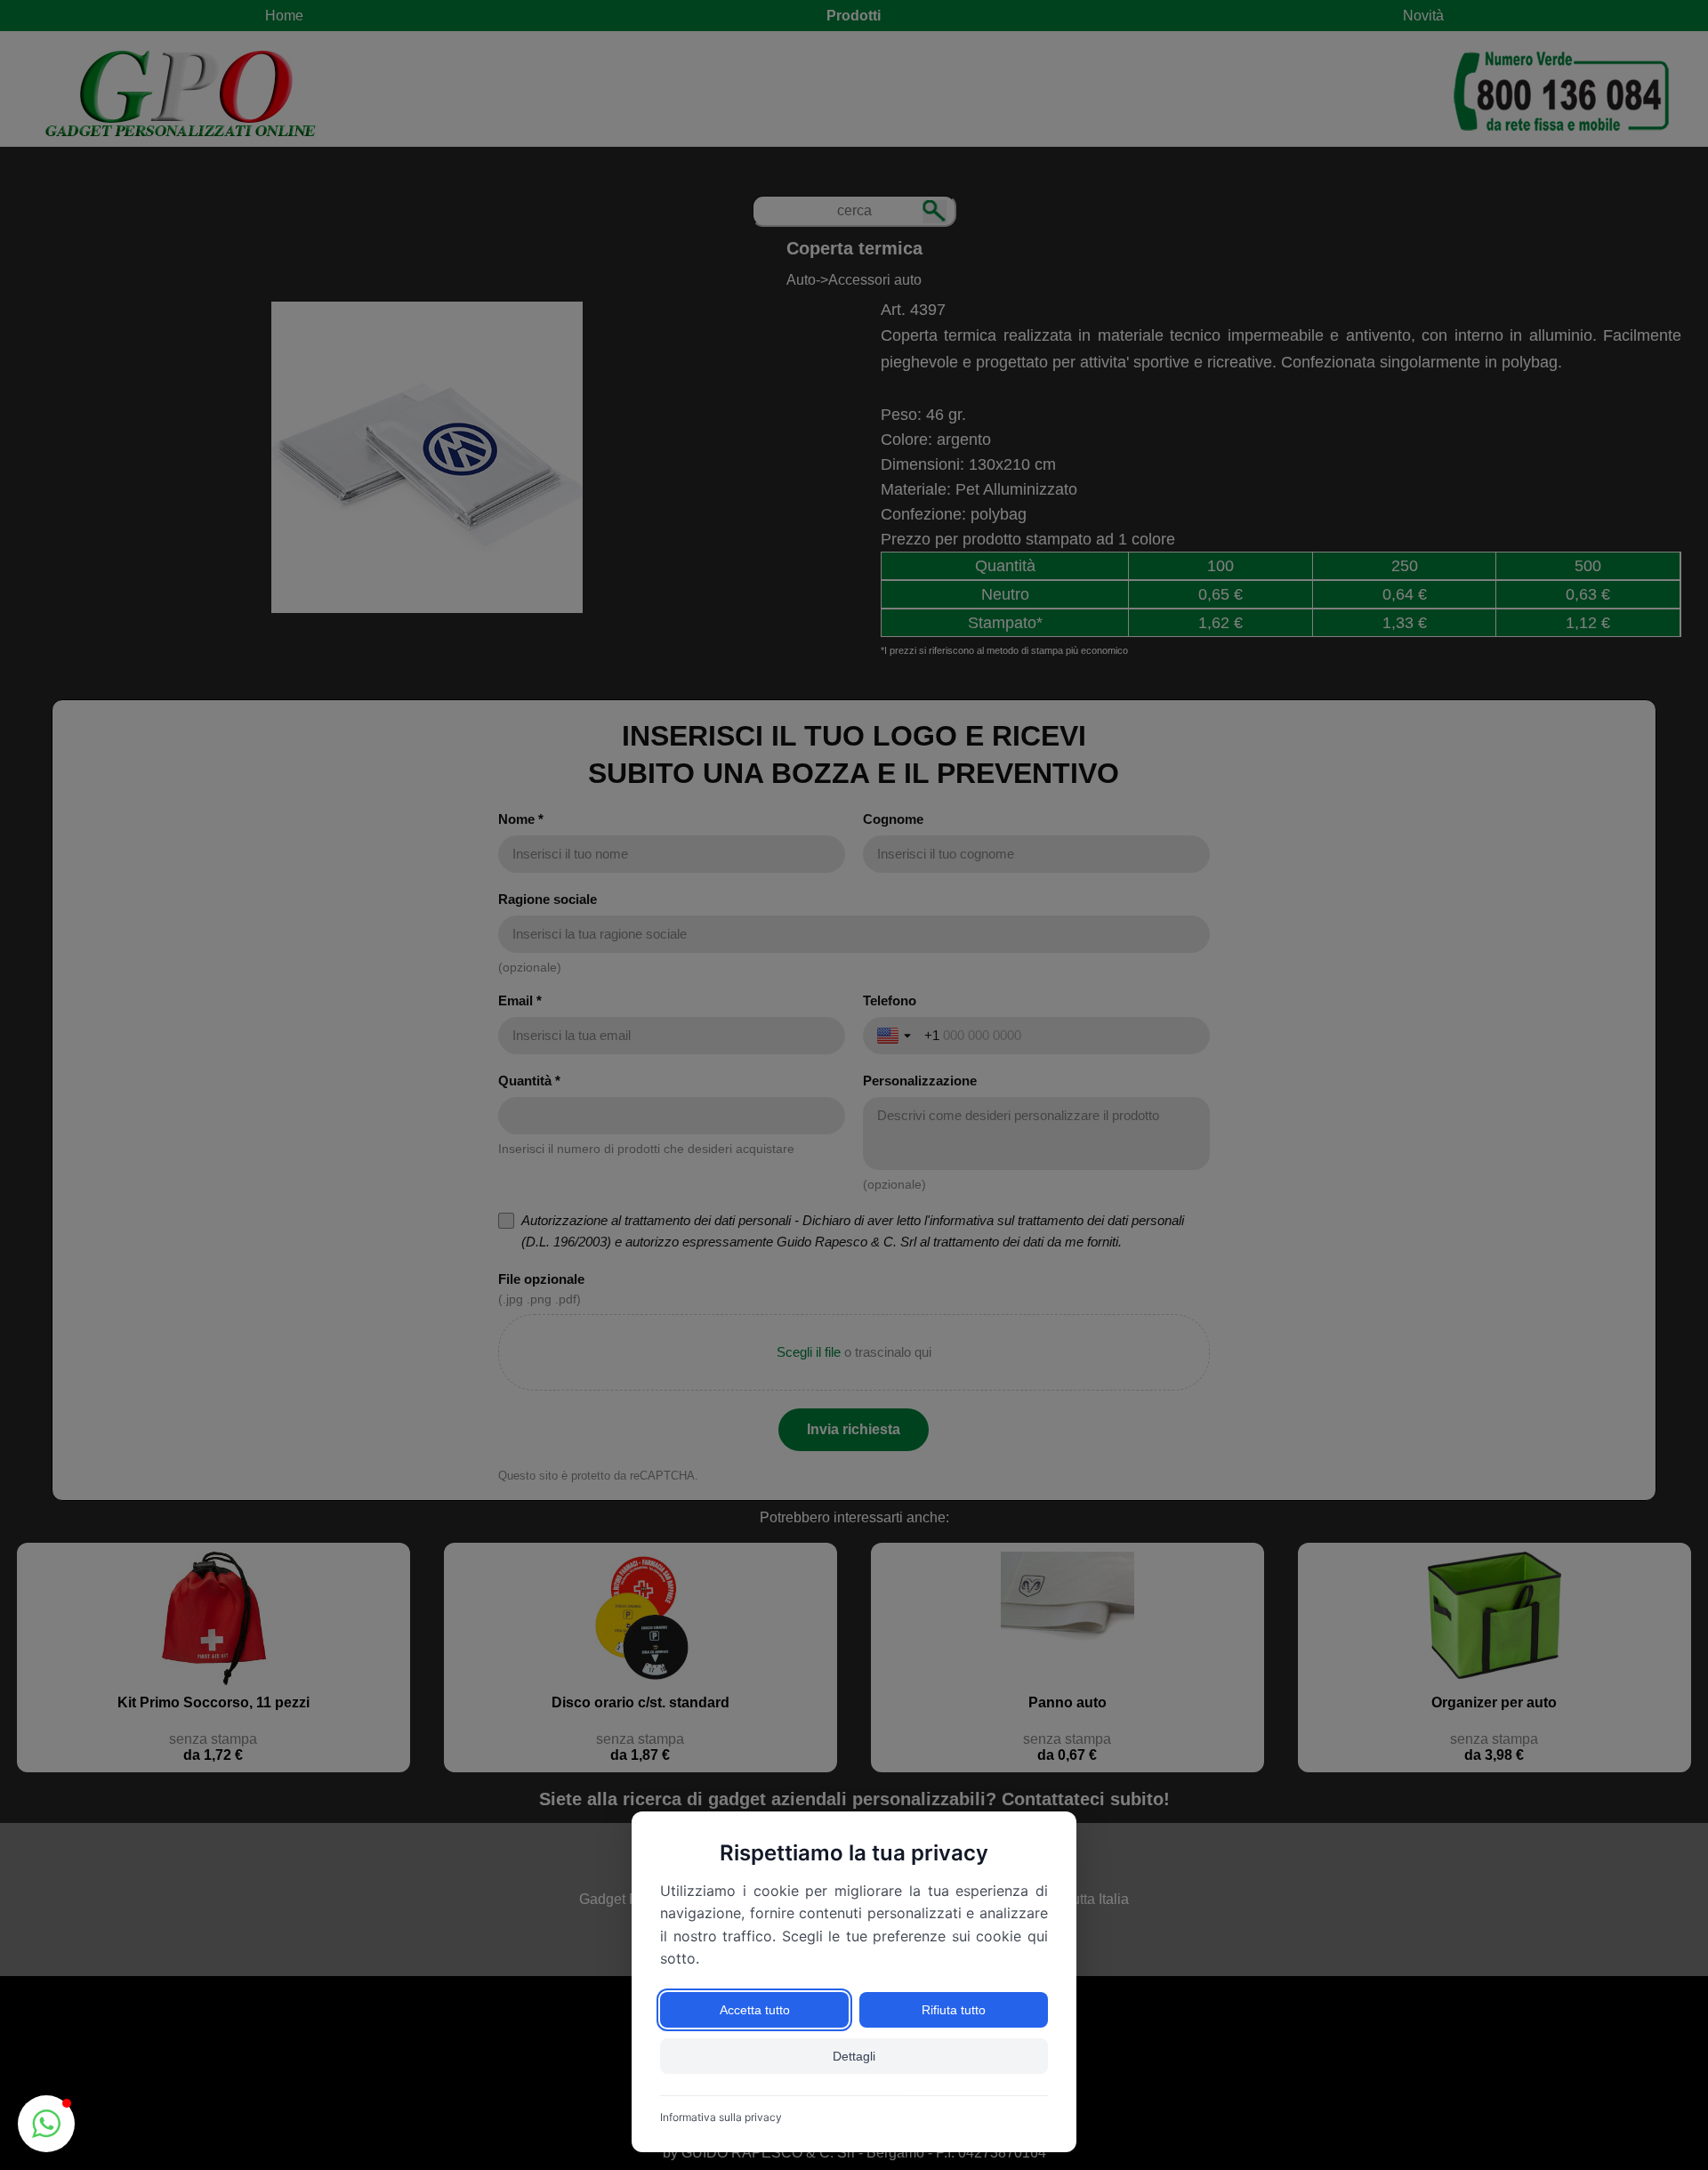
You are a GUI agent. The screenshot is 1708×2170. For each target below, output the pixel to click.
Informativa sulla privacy (721, 2117)
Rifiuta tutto (954, 2010)
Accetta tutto (755, 2010)
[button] (46, 2124)
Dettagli (854, 2056)
